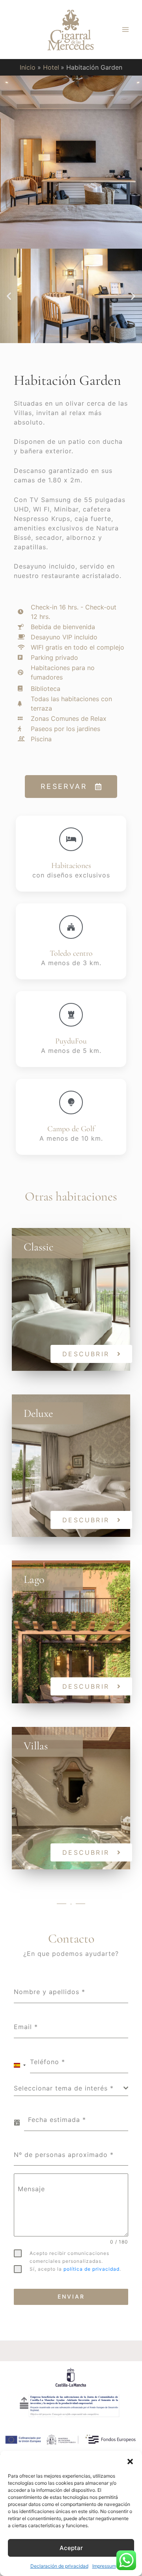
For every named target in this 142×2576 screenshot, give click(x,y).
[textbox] (69, 2088)
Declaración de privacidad (59, 2566)
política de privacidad (92, 2269)
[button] (130, 2461)
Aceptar (71, 2548)
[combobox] (20, 2065)
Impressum (104, 2566)
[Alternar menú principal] (125, 30)
